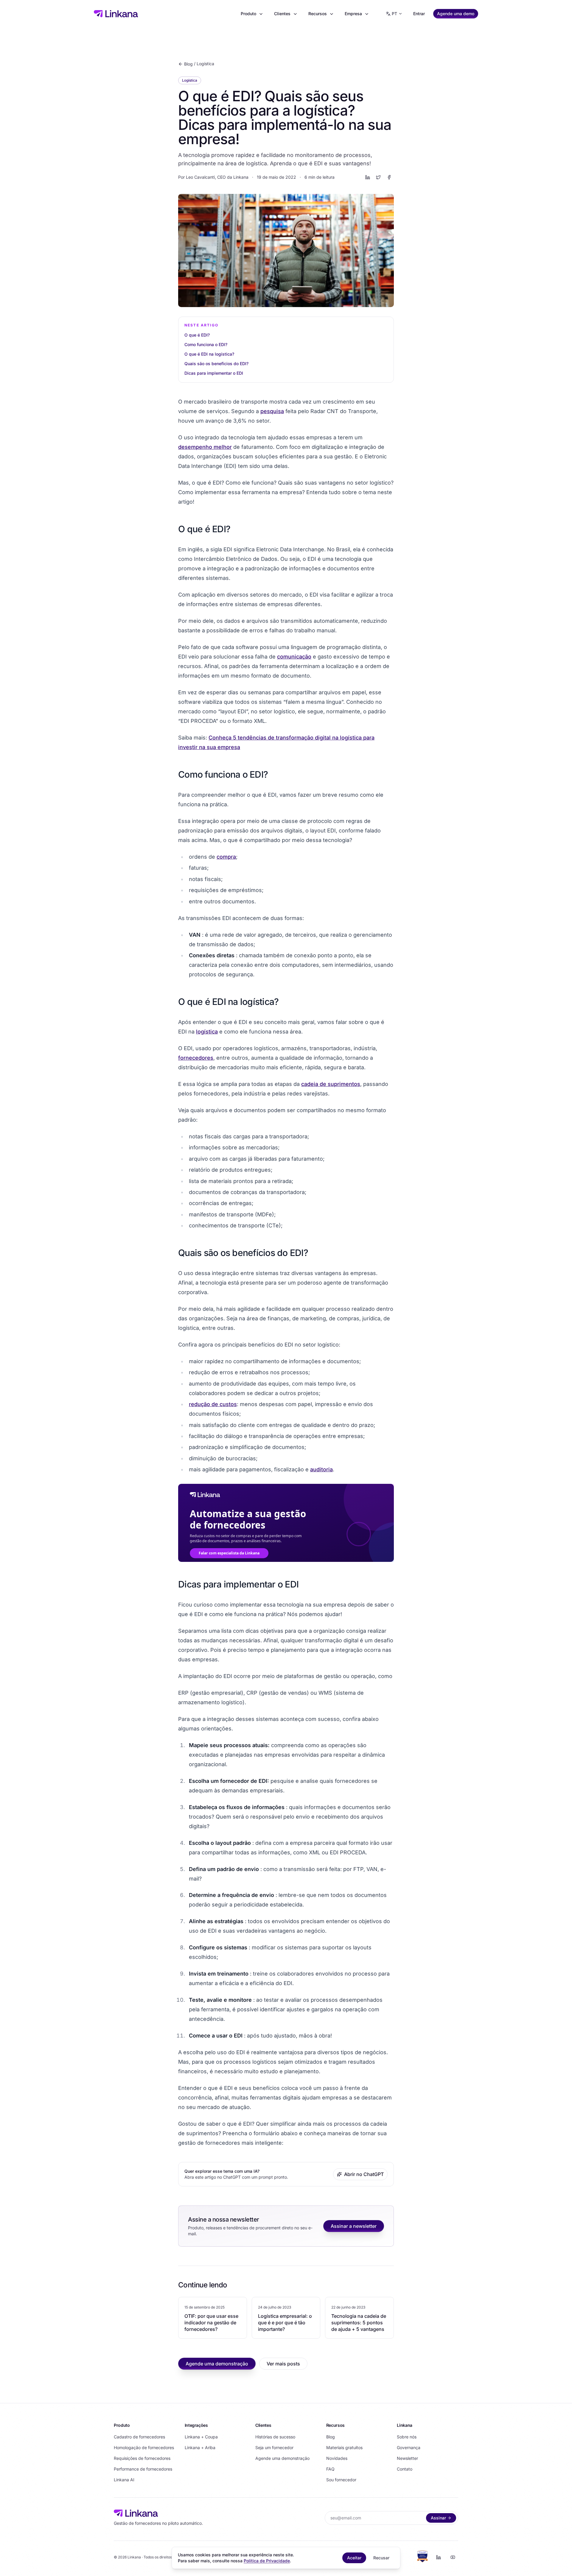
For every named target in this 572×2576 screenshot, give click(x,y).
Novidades (337, 2458)
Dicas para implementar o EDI (214, 373)
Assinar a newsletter (354, 2226)
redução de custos (213, 1404)
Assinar (438, 2518)
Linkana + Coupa (201, 2437)
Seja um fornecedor (274, 2447)
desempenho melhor (205, 447)
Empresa (353, 14)
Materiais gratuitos (344, 2447)
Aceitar (354, 2558)
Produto (248, 14)
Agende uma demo (456, 14)
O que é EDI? (197, 335)
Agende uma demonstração (217, 2364)
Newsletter (407, 2458)
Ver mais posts (283, 2364)
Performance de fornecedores (143, 2469)
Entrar (419, 14)
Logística (205, 64)
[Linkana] (116, 14)
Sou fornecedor (341, 2480)
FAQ (330, 2469)
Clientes (282, 14)
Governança (409, 2447)
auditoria (321, 1469)
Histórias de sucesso (275, 2437)
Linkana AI (124, 2480)
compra (226, 857)
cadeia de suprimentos (331, 1084)
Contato (405, 2469)
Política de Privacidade (267, 2561)
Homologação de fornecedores (144, 2447)
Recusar (381, 2558)
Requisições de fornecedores (142, 2458)
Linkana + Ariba (200, 2447)
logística (207, 1032)
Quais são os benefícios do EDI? (216, 364)
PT (394, 14)
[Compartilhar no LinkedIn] (368, 177)
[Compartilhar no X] (378, 177)
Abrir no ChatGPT (364, 2174)
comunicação (294, 657)
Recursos (318, 14)
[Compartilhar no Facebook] (389, 177)
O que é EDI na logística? (209, 354)
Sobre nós (407, 2437)
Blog (188, 64)
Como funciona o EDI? (206, 344)
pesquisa (272, 411)
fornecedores (196, 1058)
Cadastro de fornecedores (139, 2437)
